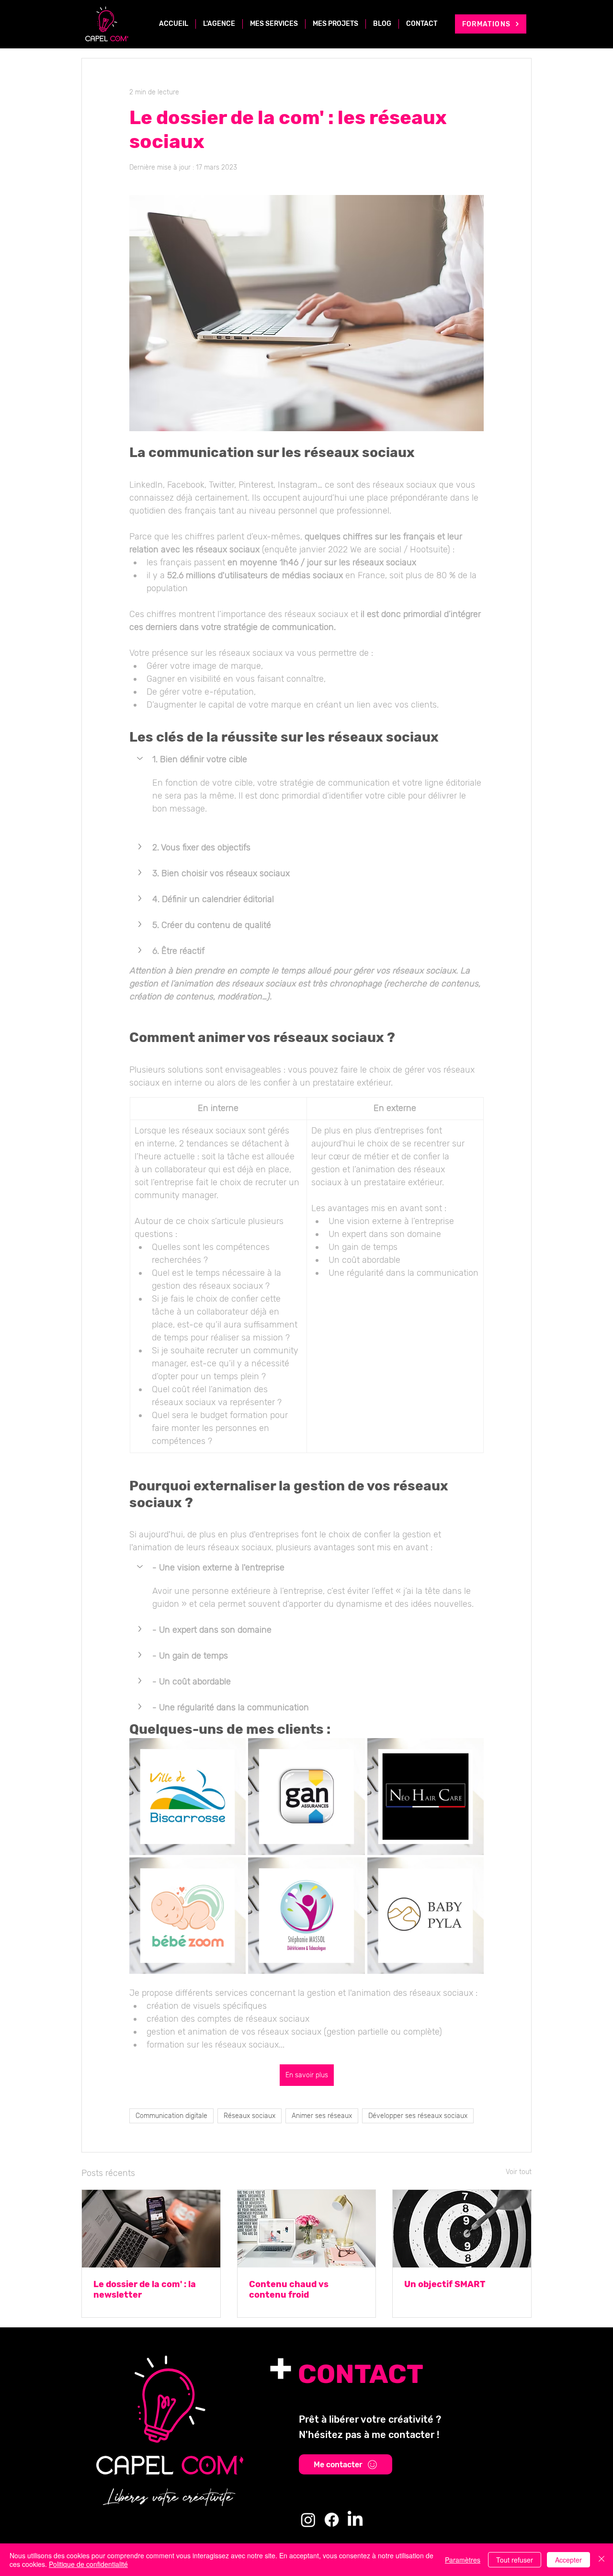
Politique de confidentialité (88, 2564)
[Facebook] (332, 2520)
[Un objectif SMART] (462, 2229)
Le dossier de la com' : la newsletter (145, 2290)
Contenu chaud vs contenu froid (289, 2290)
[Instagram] (308, 2520)
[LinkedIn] (355, 2520)
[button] (306, 759)
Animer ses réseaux (322, 2116)
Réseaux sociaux (250, 2116)
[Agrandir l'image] (187, 1796)
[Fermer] (602, 2560)
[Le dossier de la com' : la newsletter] (151, 2229)
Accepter (568, 2560)
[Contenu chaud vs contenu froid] (307, 2229)
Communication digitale (171, 2116)
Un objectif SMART (445, 2284)
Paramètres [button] (463, 2560)
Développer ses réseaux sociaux (418, 2116)
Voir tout (519, 2172)
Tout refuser (515, 2560)
